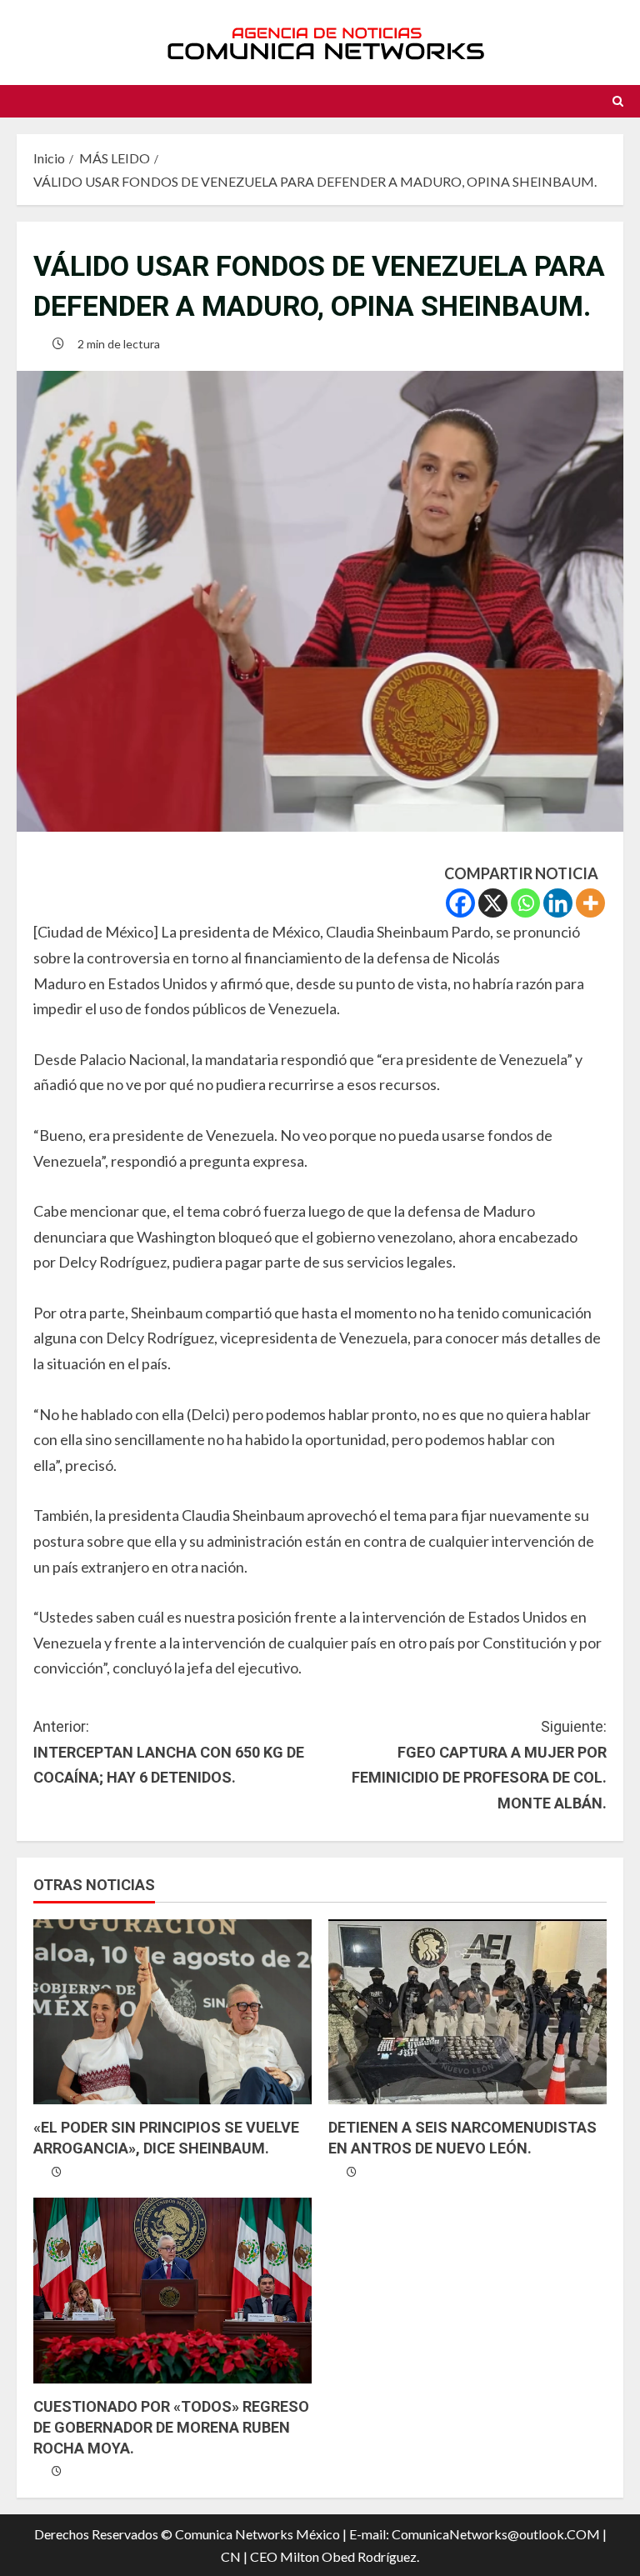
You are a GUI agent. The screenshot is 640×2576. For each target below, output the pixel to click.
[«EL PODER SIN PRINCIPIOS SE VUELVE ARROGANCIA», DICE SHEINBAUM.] (172, 2012)
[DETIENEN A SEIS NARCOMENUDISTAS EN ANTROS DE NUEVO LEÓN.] (467, 2012)
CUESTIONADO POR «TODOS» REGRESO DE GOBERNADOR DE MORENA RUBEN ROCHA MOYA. (171, 2427)
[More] (590, 903)
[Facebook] (460, 903)
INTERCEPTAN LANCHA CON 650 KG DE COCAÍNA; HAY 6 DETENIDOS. (169, 1752)
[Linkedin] (558, 903)
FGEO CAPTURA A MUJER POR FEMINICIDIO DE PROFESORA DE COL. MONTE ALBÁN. (479, 1765)
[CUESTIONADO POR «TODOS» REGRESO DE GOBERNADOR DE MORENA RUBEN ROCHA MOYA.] (172, 2291)
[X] (493, 903)
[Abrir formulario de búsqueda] (618, 101)
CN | (234, 2556)
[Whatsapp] (525, 903)
